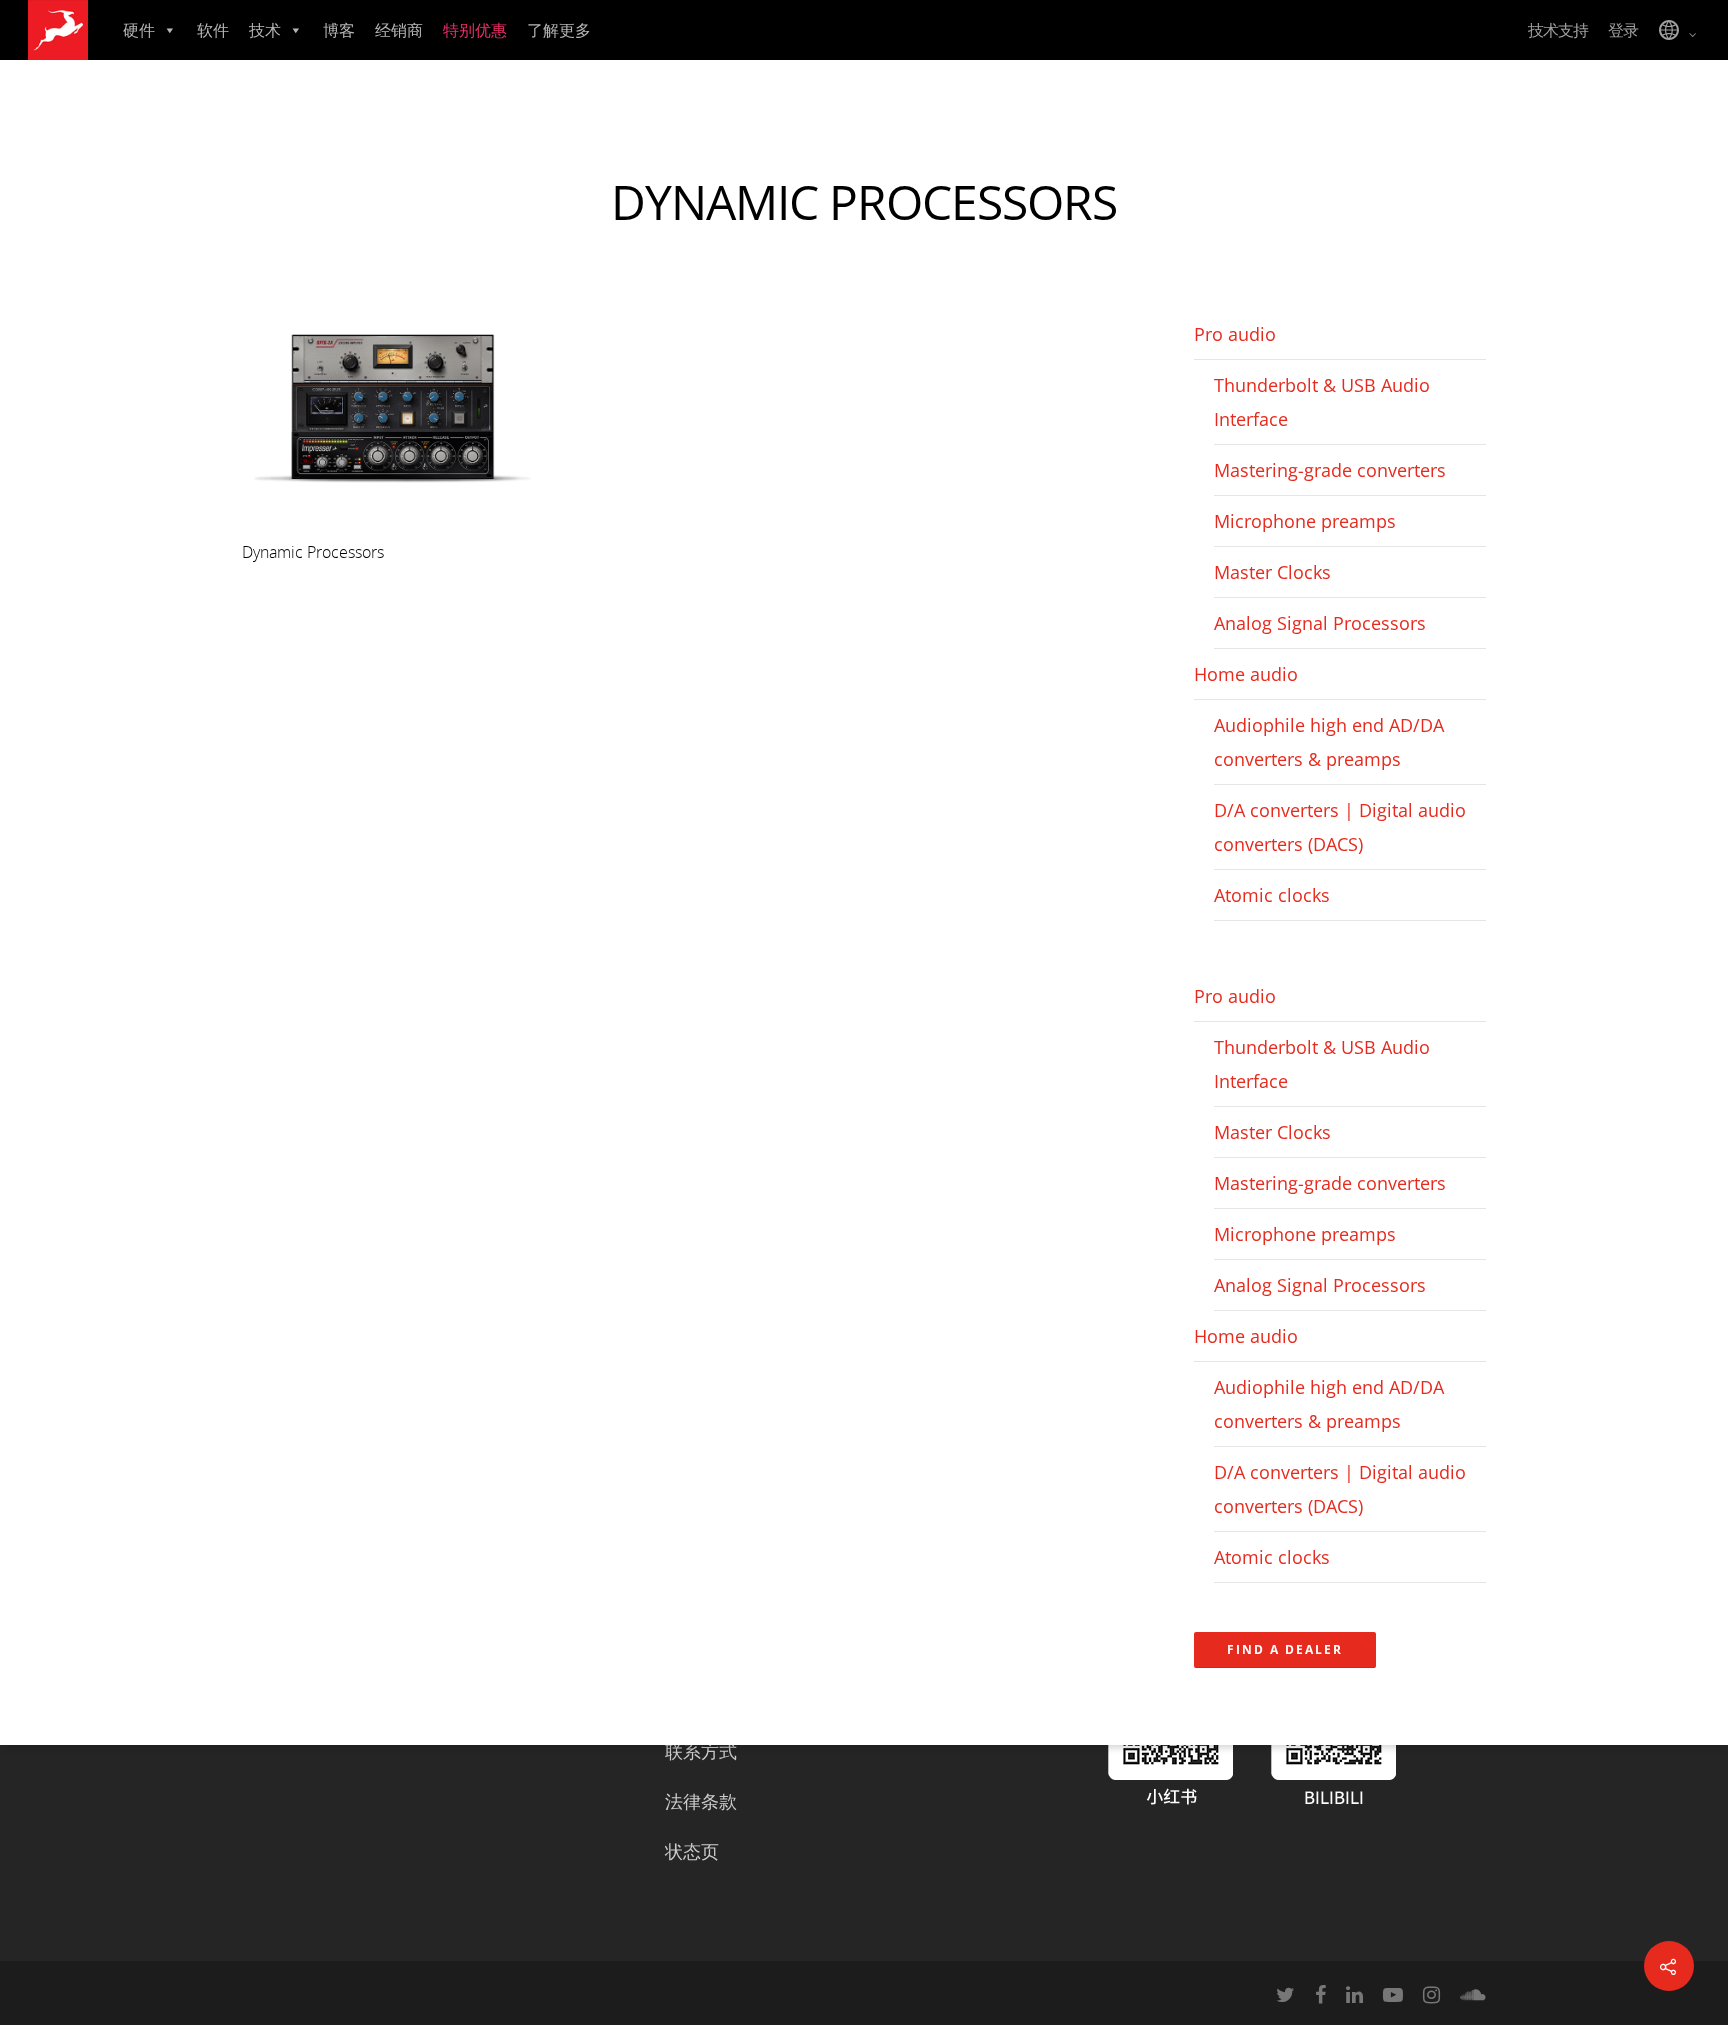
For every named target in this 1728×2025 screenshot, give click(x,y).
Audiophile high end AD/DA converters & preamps (1329, 742)
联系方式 (701, 1751)
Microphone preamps (1305, 521)
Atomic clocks (1272, 895)
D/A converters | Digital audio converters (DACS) (1340, 827)
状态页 (692, 1851)
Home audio (1246, 674)
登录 (1623, 30)
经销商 (399, 30)
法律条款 (701, 1801)
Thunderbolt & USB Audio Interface (1322, 402)
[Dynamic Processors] (392, 516)
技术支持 (1558, 30)
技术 (265, 30)
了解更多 (559, 30)
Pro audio (1235, 334)
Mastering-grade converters (1330, 470)
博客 (339, 30)
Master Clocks (1272, 572)
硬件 (139, 30)
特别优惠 (475, 30)
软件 (213, 30)
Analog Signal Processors (1320, 623)
